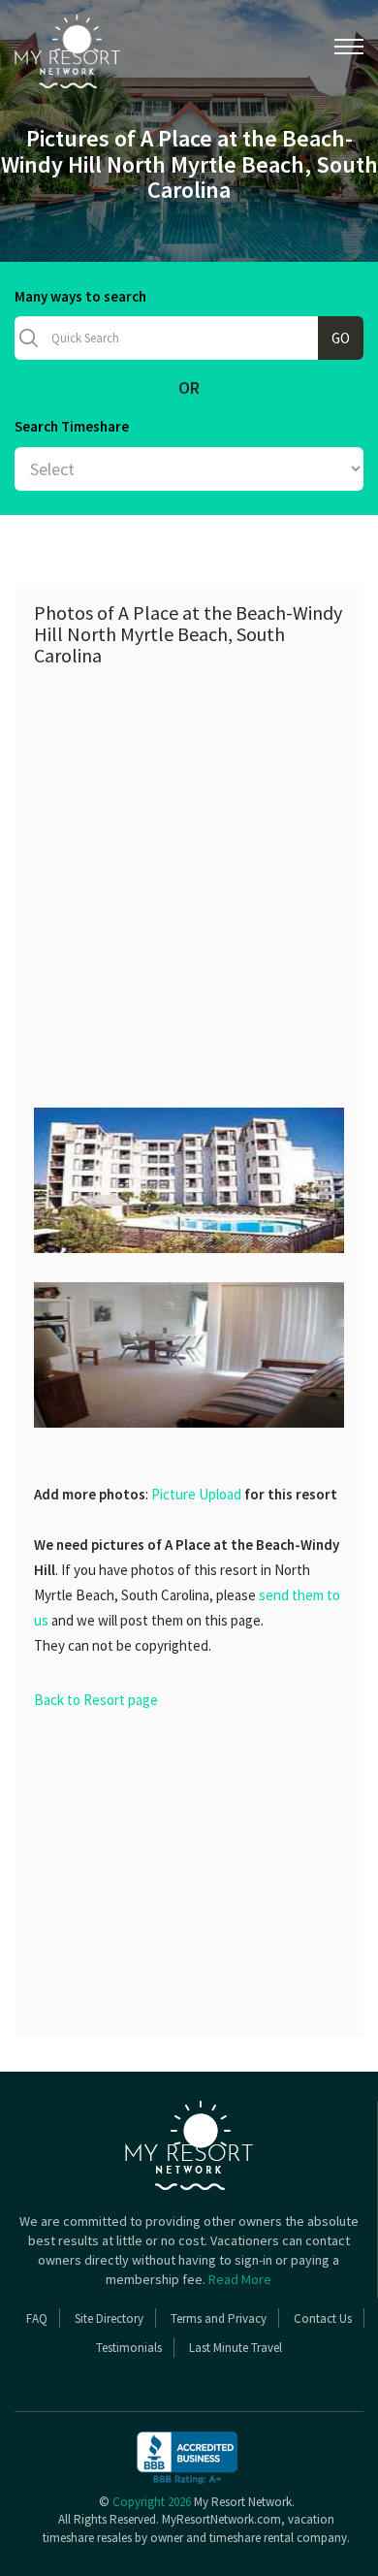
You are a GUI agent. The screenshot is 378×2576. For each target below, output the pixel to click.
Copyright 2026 (152, 2502)
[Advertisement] (189, 875)
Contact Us (323, 2318)
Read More (240, 2279)
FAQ (37, 2318)
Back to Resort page (96, 1700)
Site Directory (109, 2318)
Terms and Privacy (219, 2318)
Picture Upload (196, 1494)
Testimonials (129, 2348)
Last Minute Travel (236, 2348)
